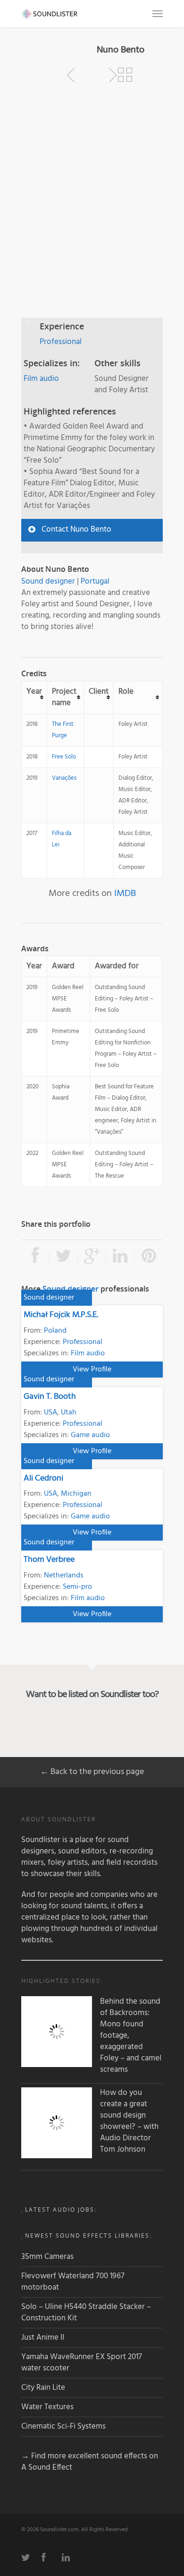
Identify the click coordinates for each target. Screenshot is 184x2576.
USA (50, 1413)
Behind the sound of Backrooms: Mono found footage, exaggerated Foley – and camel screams (131, 2036)
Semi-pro (77, 1587)
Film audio (41, 379)
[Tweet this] (64, 1257)
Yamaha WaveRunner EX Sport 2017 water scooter (82, 2363)
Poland (55, 1331)
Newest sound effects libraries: (88, 2236)
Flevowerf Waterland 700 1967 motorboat (73, 2282)
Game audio (90, 1435)
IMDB (125, 894)
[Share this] (35, 1257)
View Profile (92, 1370)
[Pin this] (149, 1257)
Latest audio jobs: (61, 2210)
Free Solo (64, 757)
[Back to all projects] (125, 75)
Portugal (95, 582)
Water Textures (47, 2407)
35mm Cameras (47, 2257)
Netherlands (64, 1576)
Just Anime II (43, 2338)
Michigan (76, 1494)
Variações (64, 778)
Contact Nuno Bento (76, 530)
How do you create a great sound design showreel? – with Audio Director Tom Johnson (129, 2121)
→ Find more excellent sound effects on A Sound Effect (90, 2462)
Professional (61, 342)
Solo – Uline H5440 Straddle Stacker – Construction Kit (86, 2313)
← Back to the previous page (92, 1772)
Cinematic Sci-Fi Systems (63, 2426)
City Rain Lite (43, 2388)
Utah (69, 1413)
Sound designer (48, 582)
